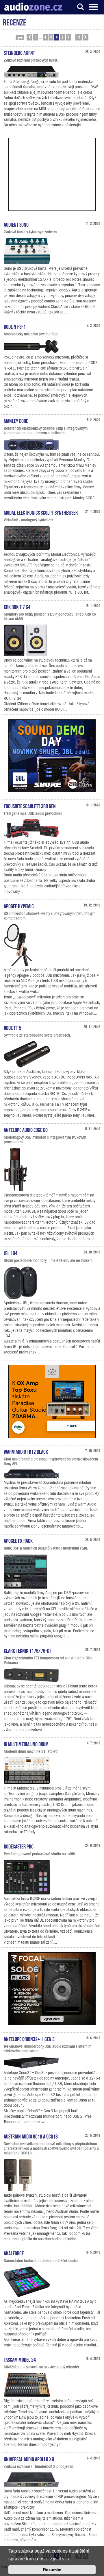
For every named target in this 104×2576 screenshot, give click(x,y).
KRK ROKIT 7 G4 (17, 606)
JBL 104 (11, 1253)
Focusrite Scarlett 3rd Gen (30, 806)
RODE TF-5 (13, 1027)
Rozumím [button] (52, 2570)
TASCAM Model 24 (20, 2359)
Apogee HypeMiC (19, 906)
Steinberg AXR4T (19, 52)
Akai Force (14, 2253)
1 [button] (36, 37)
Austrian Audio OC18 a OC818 (31, 2136)
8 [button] (68, 37)
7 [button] (63, 37)
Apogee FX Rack (18, 1540)
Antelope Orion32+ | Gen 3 (29, 2038)
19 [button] (79, 37)
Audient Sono (16, 224)
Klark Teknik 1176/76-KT (27, 1650)
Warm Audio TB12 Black (26, 1451)
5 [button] (51, 37)
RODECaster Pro (19, 1846)
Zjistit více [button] (60, 2559)
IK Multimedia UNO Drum (26, 1744)
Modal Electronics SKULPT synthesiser (41, 512)
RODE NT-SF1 (15, 326)
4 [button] (45, 37)
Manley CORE (16, 420)
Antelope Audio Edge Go (26, 1129)
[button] (20, 37)
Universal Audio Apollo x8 (29, 2459)
